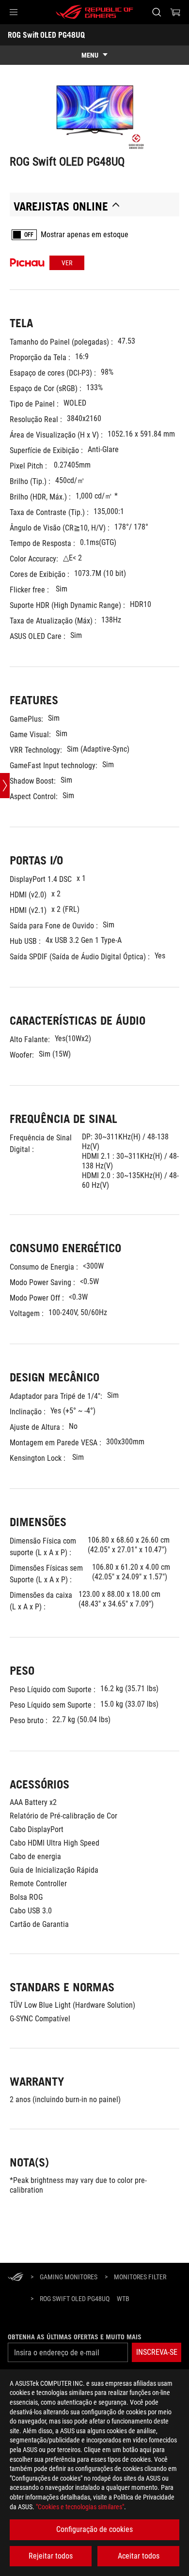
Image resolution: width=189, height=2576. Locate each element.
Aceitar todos (139, 2556)
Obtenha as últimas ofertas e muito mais (75, 2337)
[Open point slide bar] (5, 786)
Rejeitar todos (51, 2556)
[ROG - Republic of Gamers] (94, 12)
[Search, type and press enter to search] (156, 12)
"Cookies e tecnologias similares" (80, 2507)
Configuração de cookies (94, 2529)
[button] (14, 12)
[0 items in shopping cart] (175, 12)
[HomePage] (16, 2278)
